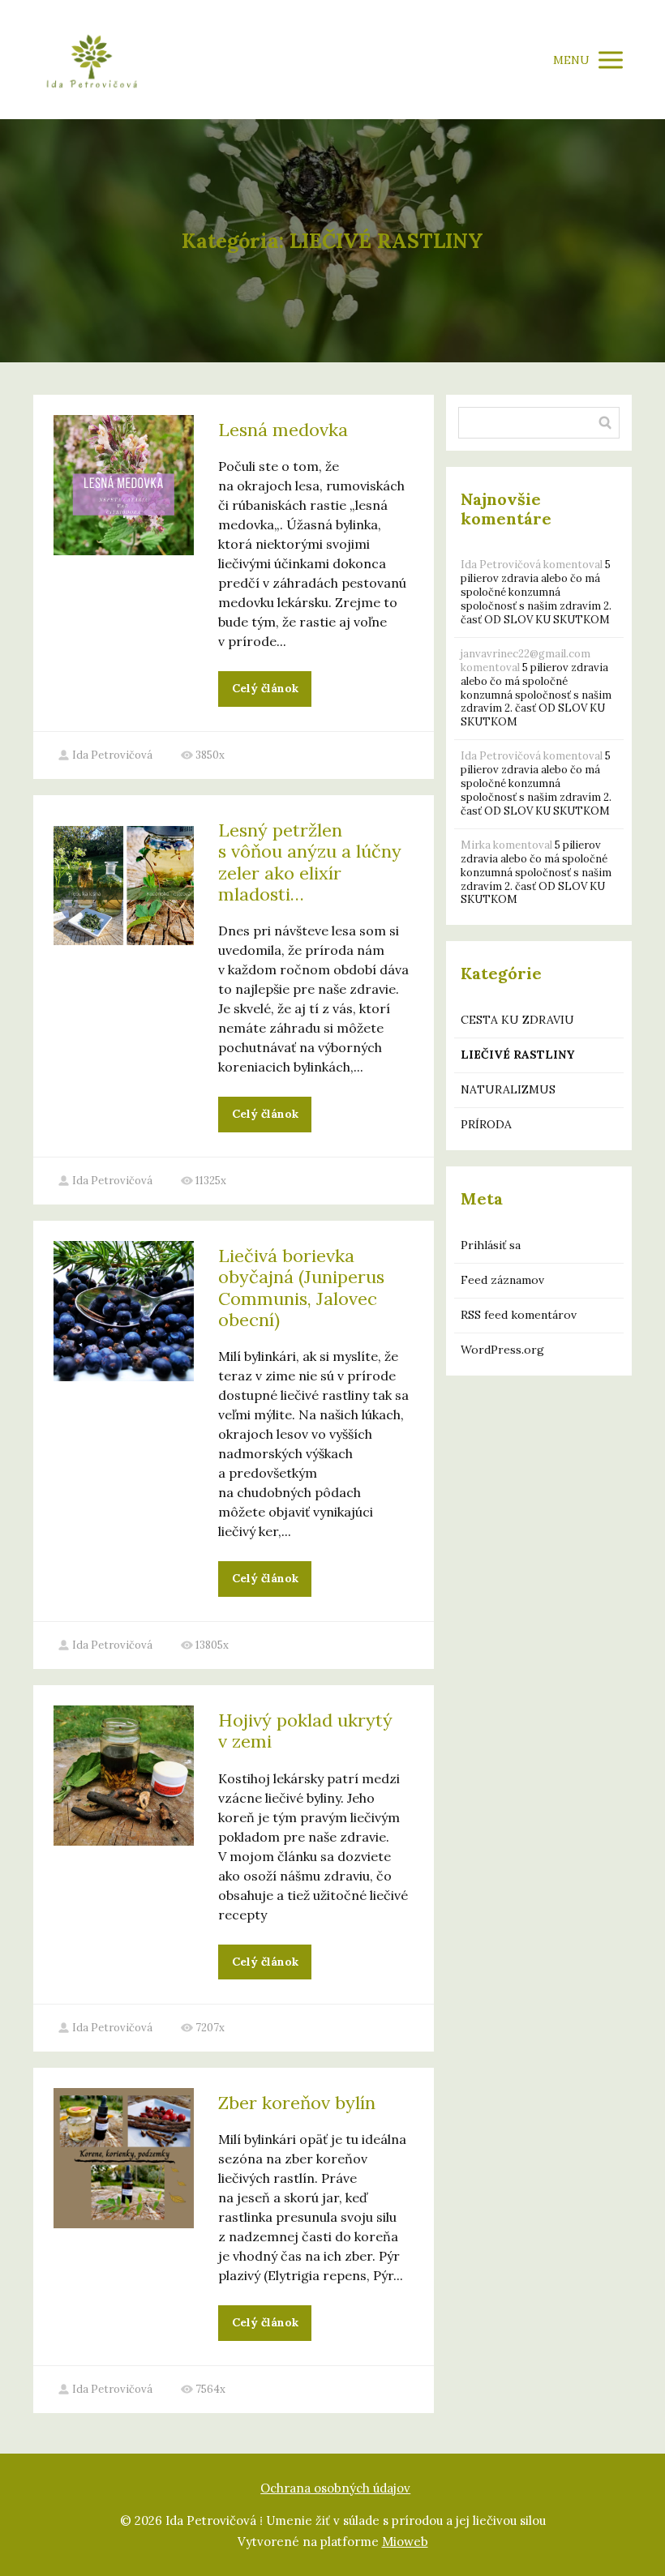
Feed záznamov (502, 1280)
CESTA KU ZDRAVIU (517, 1020)
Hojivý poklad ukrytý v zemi (305, 1731)
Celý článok (265, 688)
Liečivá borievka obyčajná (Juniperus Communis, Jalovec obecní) (301, 1288)
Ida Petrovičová (112, 755)
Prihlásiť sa (491, 1245)
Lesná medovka (283, 430)
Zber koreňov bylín (297, 2103)
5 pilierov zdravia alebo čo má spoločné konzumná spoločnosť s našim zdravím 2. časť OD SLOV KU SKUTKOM (536, 592)
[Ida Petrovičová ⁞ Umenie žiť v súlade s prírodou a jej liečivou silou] (92, 60)
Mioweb (405, 2542)
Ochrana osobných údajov (335, 2488)
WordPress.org (502, 1350)
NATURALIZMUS (508, 1089)
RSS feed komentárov (519, 1315)
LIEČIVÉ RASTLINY (517, 1055)
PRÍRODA (486, 1124)
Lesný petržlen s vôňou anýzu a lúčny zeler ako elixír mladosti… (310, 862)
